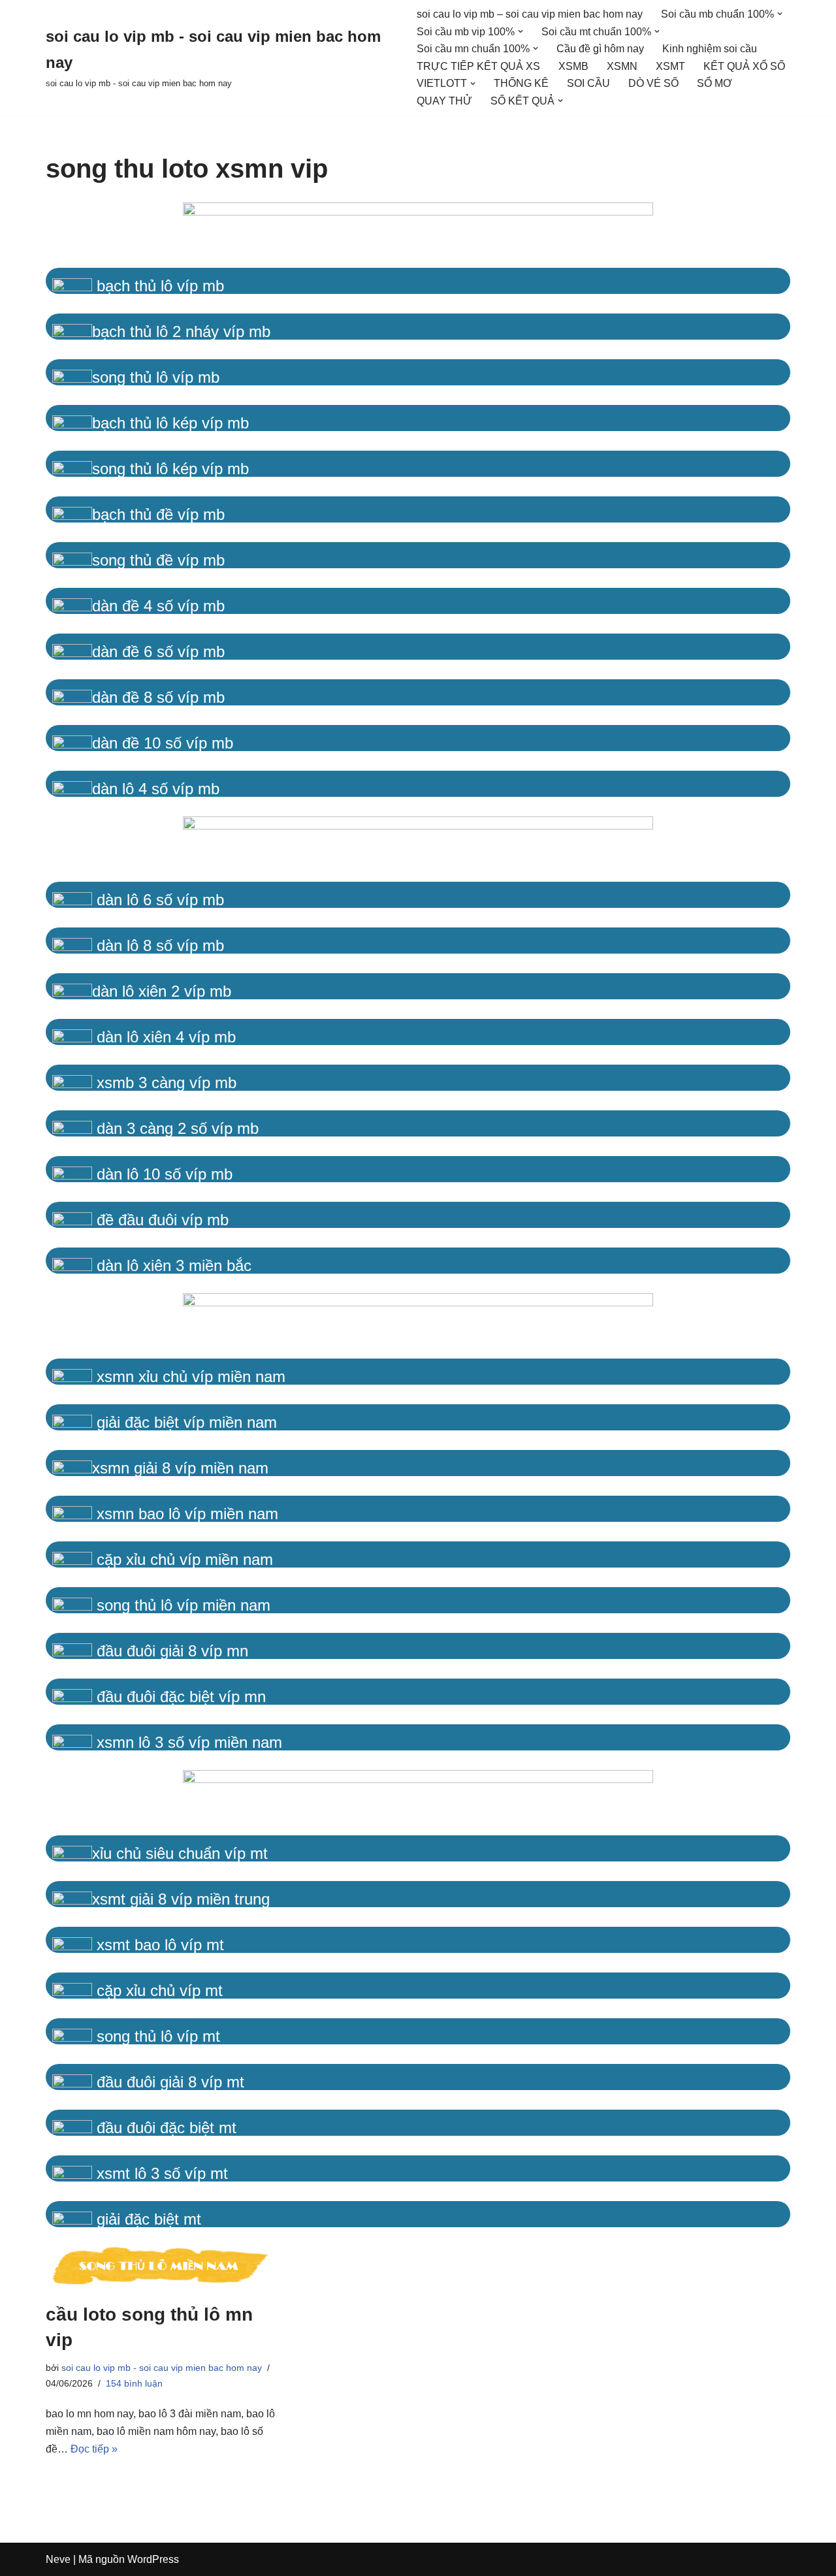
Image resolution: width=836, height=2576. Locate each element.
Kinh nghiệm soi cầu (710, 49)
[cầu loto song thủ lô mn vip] (163, 2268)
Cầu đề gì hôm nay (600, 49)
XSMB (573, 66)
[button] (780, 14)
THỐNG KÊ (521, 83)
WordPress (153, 2559)
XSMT (670, 66)
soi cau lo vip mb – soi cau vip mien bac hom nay (530, 14)
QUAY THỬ (444, 101)
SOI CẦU (588, 83)
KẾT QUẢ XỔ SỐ (744, 66)
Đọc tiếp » (94, 2449)
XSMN (622, 66)
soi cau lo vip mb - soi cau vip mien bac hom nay (162, 2368)
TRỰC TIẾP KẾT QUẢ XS (478, 66)
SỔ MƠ (715, 83)
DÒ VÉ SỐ (653, 83)
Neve (58, 2559)
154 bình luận (134, 2383)
